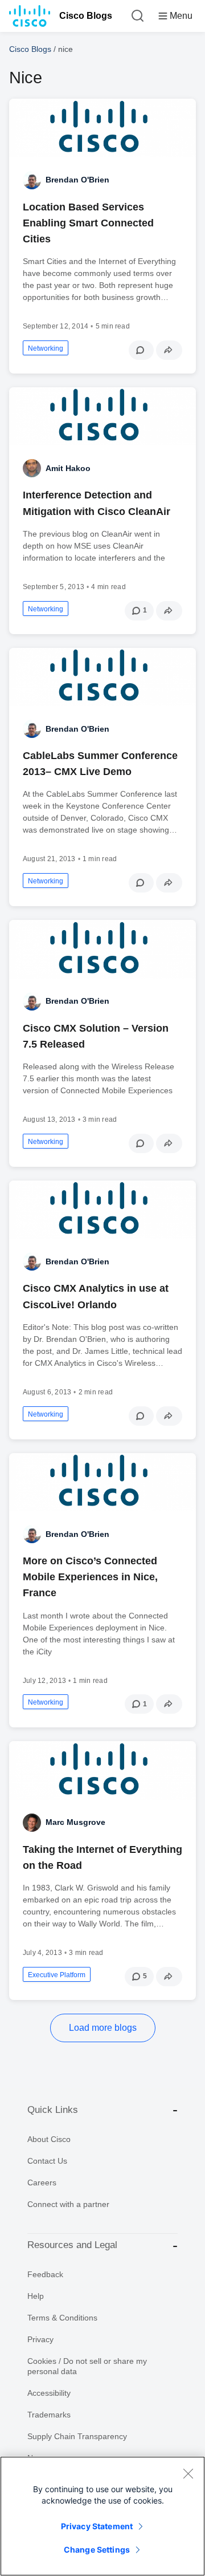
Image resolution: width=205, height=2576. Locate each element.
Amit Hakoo (68, 468)
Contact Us (47, 2161)
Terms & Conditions (62, 2318)
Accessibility (49, 2393)
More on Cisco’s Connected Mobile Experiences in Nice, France (90, 1577)
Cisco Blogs (86, 16)
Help (36, 2296)
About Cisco (49, 2139)
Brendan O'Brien (77, 180)
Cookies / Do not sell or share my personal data (87, 2366)
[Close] (188, 2473)
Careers (42, 2182)
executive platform (57, 1975)
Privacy (40, 2339)
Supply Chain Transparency (77, 2436)
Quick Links (53, 2110)
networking (46, 348)
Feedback (45, 2274)
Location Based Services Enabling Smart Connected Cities (88, 223)
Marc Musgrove (75, 1822)
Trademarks (49, 2415)
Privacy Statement (97, 2526)
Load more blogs (103, 2028)
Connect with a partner (68, 2204)
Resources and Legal (72, 2245)
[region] (102, 2516)
